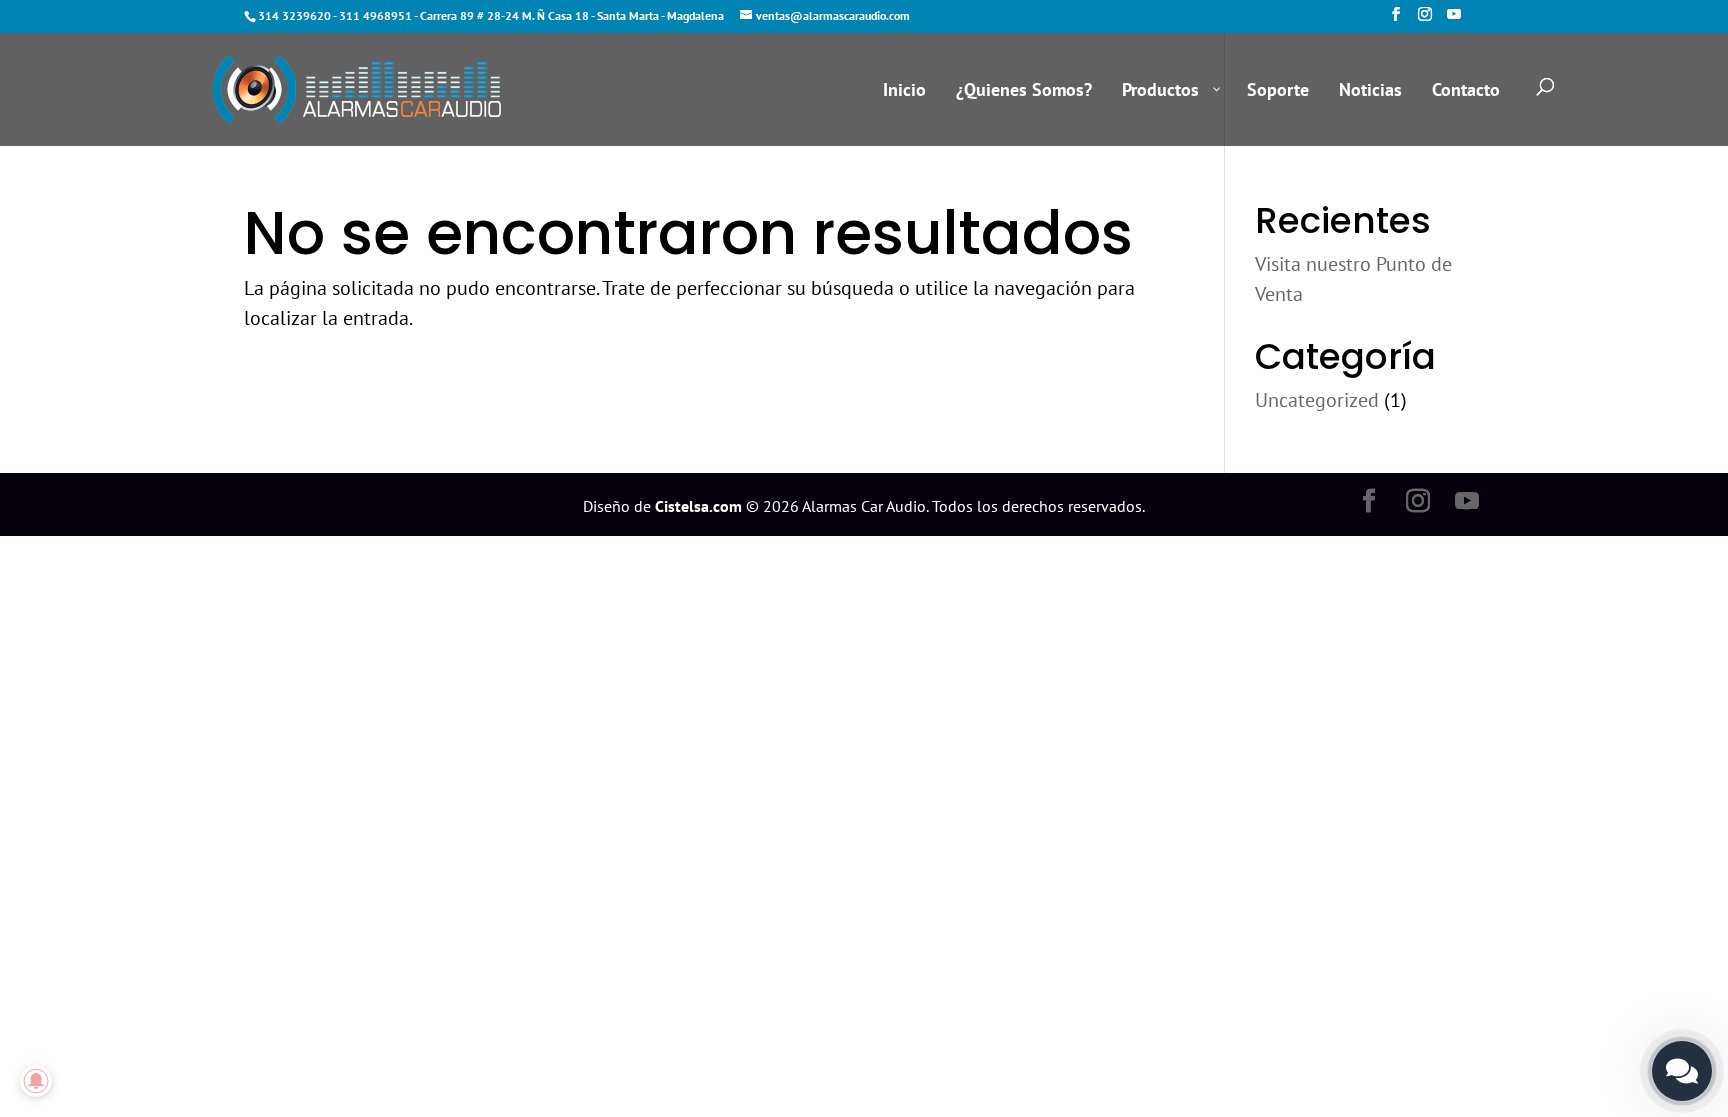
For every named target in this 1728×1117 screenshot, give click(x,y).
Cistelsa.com (698, 506)
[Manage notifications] (36, 1081)
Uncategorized (1317, 400)
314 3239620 (294, 15)
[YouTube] (1454, 20)
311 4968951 (375, 15)
